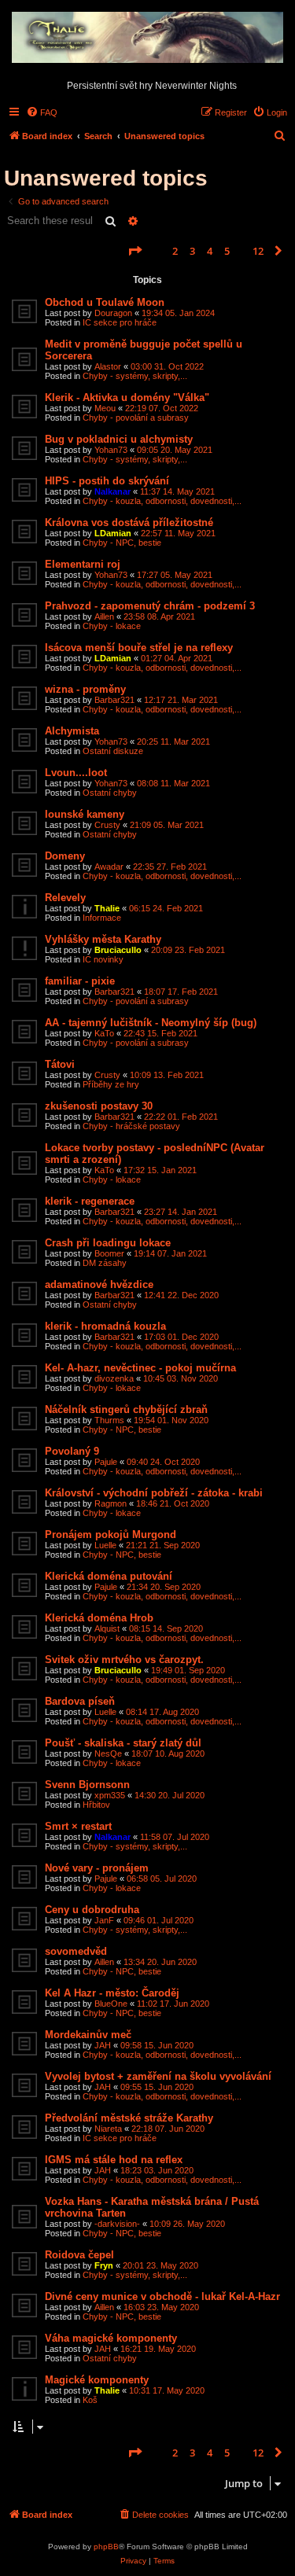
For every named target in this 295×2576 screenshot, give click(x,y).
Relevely (65, 898)
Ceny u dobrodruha (92, 1910)
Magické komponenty (97, 2380)
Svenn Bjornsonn (87, 1785)
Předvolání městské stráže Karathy (129, 2118)
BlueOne (111, 2004)
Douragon (113, 313)
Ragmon (111, 1503)
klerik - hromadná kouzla (105, 1326)
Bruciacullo (118, 950)
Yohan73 (111, 450)
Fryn (104, 2265)
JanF (104, 1920)
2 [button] (175, 251)
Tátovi (60, 1064)
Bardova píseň (80, 1701)
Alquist (107, 1628)
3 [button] (192, 251)
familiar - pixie (80, 981)
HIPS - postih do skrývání (107, 481)
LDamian (113, 533)
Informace (102, 918)
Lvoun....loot (76, 773)
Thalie (107, 908)
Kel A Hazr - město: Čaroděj (112, 1993)
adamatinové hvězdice (99, 1284)
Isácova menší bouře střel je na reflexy (139, 648)
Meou (105, 408)
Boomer (109, 1253)
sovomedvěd (76, 1951)
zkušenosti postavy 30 (99, 1106)
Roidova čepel (79, 2255)
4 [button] (210, 251)
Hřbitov (96, 1805)
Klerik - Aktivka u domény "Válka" (127, 397)
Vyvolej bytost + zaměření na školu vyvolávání (158, 2076)
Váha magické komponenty (111, 2338)
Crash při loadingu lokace (108, 1243)
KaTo (104, 1033)
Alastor (108, 366)
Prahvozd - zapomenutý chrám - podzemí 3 (150, 606)
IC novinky (103, 959)
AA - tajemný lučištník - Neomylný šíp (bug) (151, 1023)
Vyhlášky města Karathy (103, 939)
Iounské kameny (85, 814)
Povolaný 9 (72, 1451)
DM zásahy (105, 1263)
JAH (103, 2045)
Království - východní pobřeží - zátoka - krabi (154, 1493)
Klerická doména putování (109, 1576)
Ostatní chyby (110, 793)
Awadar (109, 867)
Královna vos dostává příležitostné (129, 523)
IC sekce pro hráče (120, 322)
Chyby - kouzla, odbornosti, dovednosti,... (162, 501)
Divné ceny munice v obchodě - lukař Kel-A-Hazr (162, 2296)
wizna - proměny (85, 689)
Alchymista (72, 731)
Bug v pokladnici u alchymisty (119, 439)
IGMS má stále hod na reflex (114, 2160)
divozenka (114, 1378)
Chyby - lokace (112, 626)
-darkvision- (117, 2224)
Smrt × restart (78, 1826)
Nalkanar (112, 491)
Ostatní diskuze (113, 751)
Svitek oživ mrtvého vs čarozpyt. (124, 1660)
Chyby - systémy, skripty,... (135, 376)
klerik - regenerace (90, 1201)
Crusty (107, 825)
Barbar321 (114, 700)
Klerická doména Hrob (99, 1618)
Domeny (65, 856)
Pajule (106, 1462)
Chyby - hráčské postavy (131, 1126)
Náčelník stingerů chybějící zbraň (126, 1409)
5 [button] (227, 251)
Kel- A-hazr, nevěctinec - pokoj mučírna (140, 1368)
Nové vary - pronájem (97, 1868)
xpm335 (110, 1795)
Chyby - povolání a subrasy (136, 418)
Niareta (108, 2129)
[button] (135, 251)
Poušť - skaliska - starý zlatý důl (123, 1743)
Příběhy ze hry (111, 1084)
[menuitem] (42, 112)
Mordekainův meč (88, 2035)
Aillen (104, 616)
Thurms (109, 1420)
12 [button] (258, 251)
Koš (90, 2400)
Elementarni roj (83, 564)
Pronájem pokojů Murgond (111, 1535)
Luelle (105, 1545)
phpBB (106, 2547)
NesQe (108, 1754)
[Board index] (147, 38)
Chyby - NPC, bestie (122, 543)
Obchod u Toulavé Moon (105, 302)
